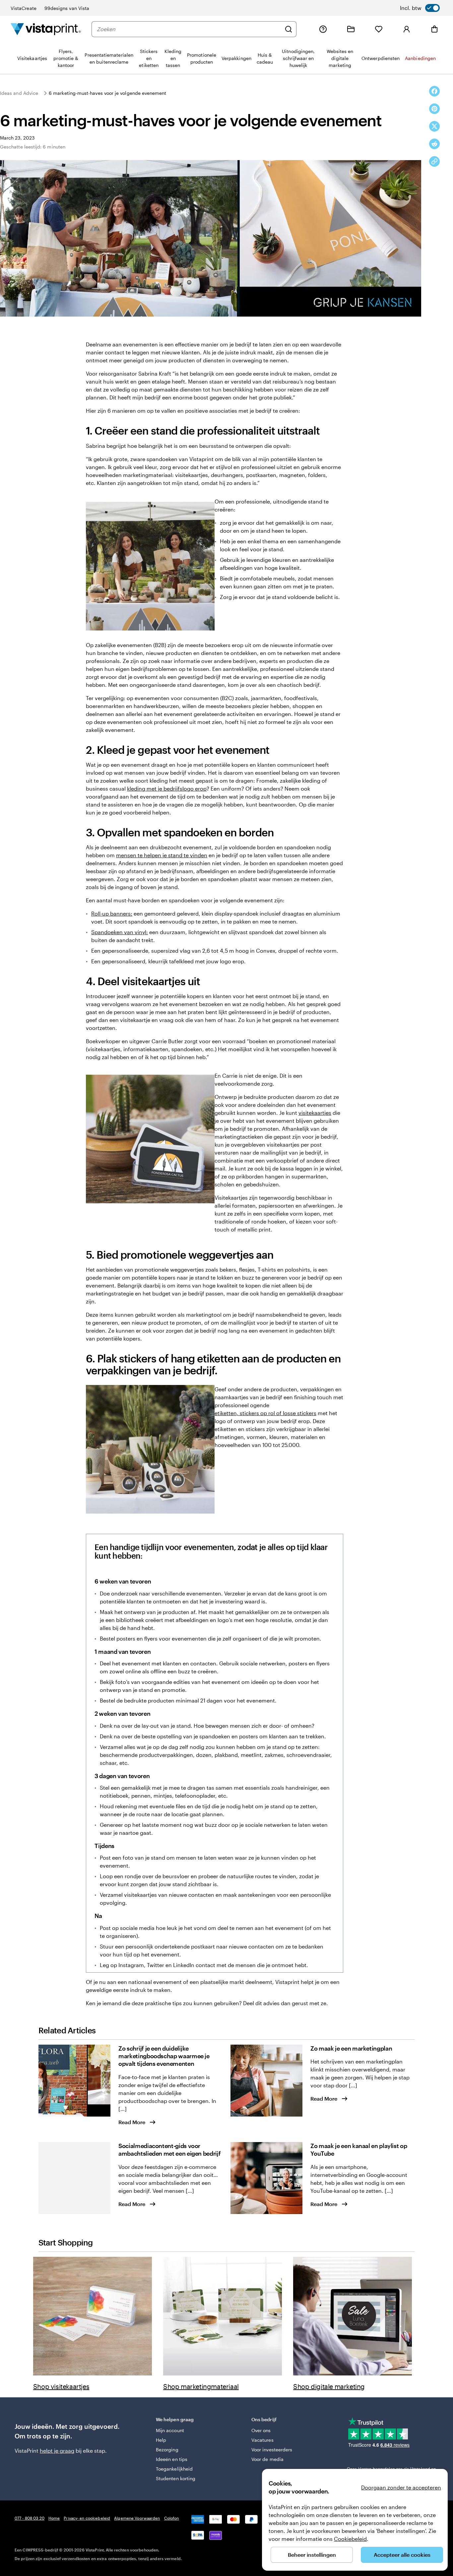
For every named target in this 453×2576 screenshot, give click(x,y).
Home (54, 2518)
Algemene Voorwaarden (137, 2518)
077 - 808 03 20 (30, 2518)
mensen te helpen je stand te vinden (162, 855)
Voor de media (267, 2459)
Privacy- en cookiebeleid (87, 2518)
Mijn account (170, 2430)
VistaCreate (24, 8)
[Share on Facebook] (434, 91)
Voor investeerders (272, 2450)
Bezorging (167, 2450)
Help (161, 2440)
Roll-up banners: (112, 913)
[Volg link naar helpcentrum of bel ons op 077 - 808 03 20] (323, 29)
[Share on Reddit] (434, 144)
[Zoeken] (289, 29)
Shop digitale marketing (329, 2386)
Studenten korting (176, 2478)
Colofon (172, 2518)
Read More (132, 2122)
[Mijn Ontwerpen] (351, 29)
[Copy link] (434, 161)
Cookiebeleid (350, 2539)
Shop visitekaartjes (61, 2386)
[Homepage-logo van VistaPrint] (46, 29)
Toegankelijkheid (174, 2469)
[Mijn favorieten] (379, 29)
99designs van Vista (67, 8)
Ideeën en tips (172, 2459)
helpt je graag (57, 2451)
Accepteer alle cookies (402, 2555)
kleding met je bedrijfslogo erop (167, 788)
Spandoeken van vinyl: (120, 932)
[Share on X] (434, 126)
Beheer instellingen (312, 2555)
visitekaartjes (315, 1113)
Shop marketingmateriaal (201, 2386)
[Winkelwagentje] (434, 29)
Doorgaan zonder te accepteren (401, 2487)
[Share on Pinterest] (434, 109)
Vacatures (262, 2440)
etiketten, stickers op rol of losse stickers (265, 1413)
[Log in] (407, 29)
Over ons (261, 2430)
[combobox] (189, 29)
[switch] (420, 8)
